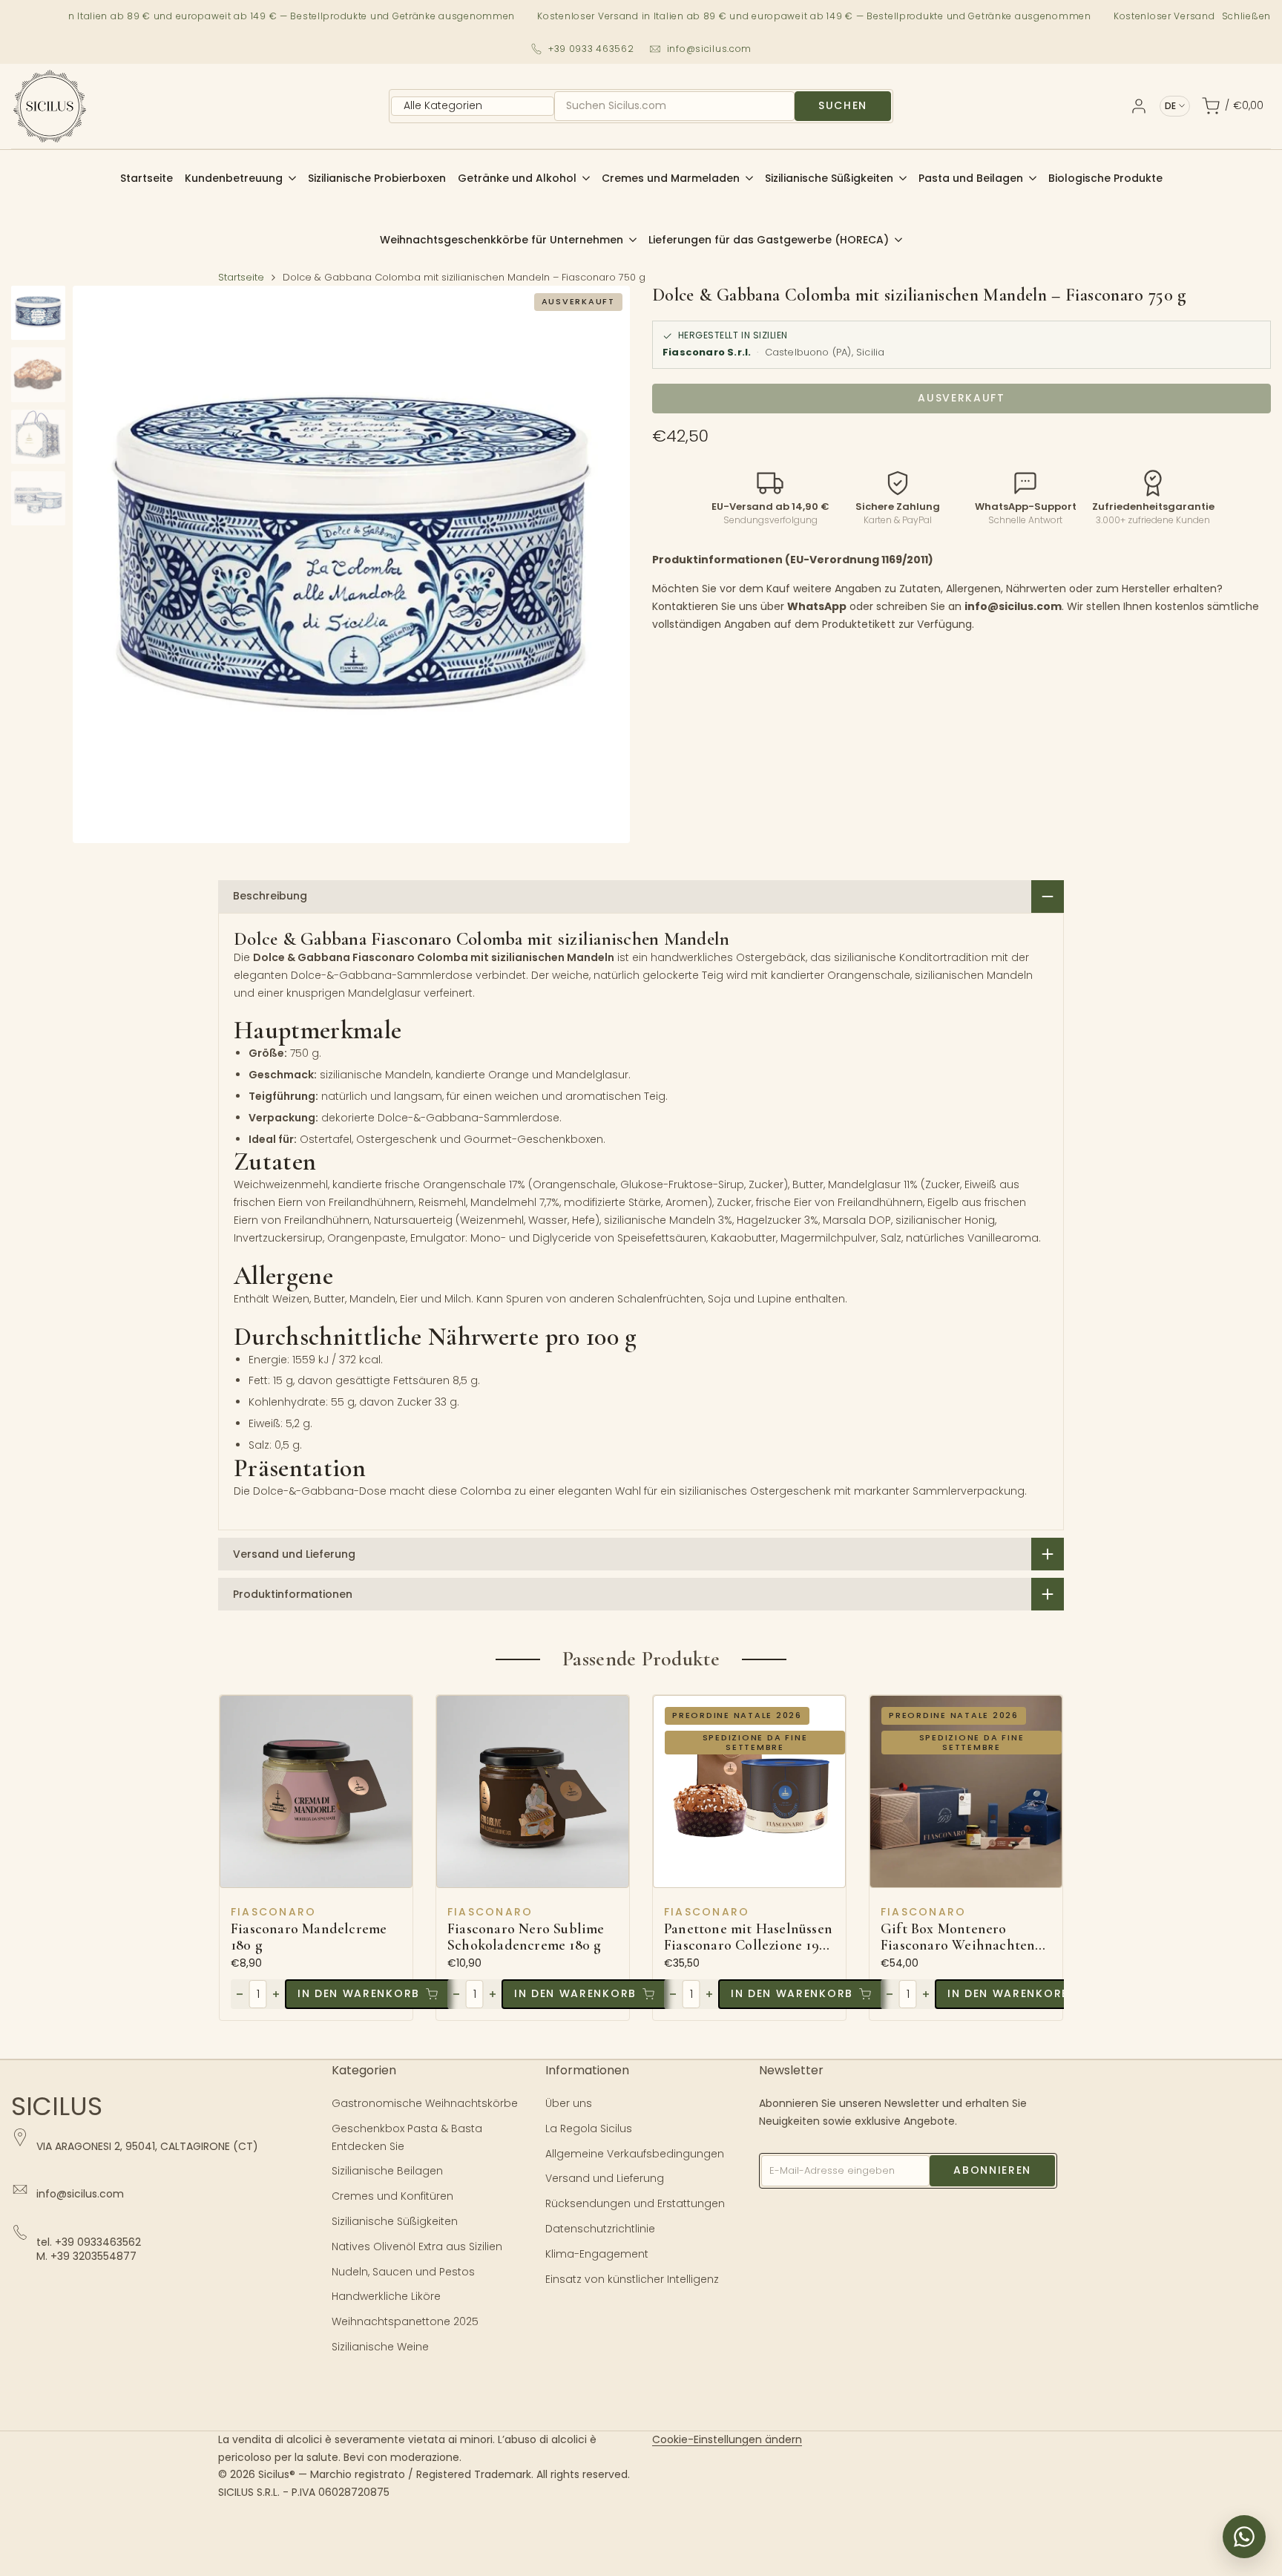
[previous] (102, 564)
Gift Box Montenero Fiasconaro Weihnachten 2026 (958, 1937)
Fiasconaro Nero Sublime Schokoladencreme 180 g (526, 1937)
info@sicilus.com (710, 49)
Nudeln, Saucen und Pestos (403, 2272)
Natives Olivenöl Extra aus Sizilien (417, 2246)
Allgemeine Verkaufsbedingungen (635, 2154)
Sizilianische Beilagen (387, 2171)
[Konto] (1139, 106)
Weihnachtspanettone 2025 (405, 2321)
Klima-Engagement (597, 2254)
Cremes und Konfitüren (392, 2196)
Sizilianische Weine (380, 2347)
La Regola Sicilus (589, 2128)
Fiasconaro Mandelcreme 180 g (309, 1937)
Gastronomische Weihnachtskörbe (425, 2103)
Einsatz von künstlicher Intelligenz (632, 2279)
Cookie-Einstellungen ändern (727, 2439)
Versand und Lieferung (605, 2178)
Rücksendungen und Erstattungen (635, 2203)
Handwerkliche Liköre (386, 2296)
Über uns (569, 2103)
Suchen (843, 105)
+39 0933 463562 (591, 49)
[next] (600, 564)
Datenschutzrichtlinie (600, 2229)
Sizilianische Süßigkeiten (395, 2221)
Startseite (241, 277)
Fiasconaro (273, 1912)
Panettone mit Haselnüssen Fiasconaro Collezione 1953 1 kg (748, 1937)
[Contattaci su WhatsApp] (1244, 2537)
